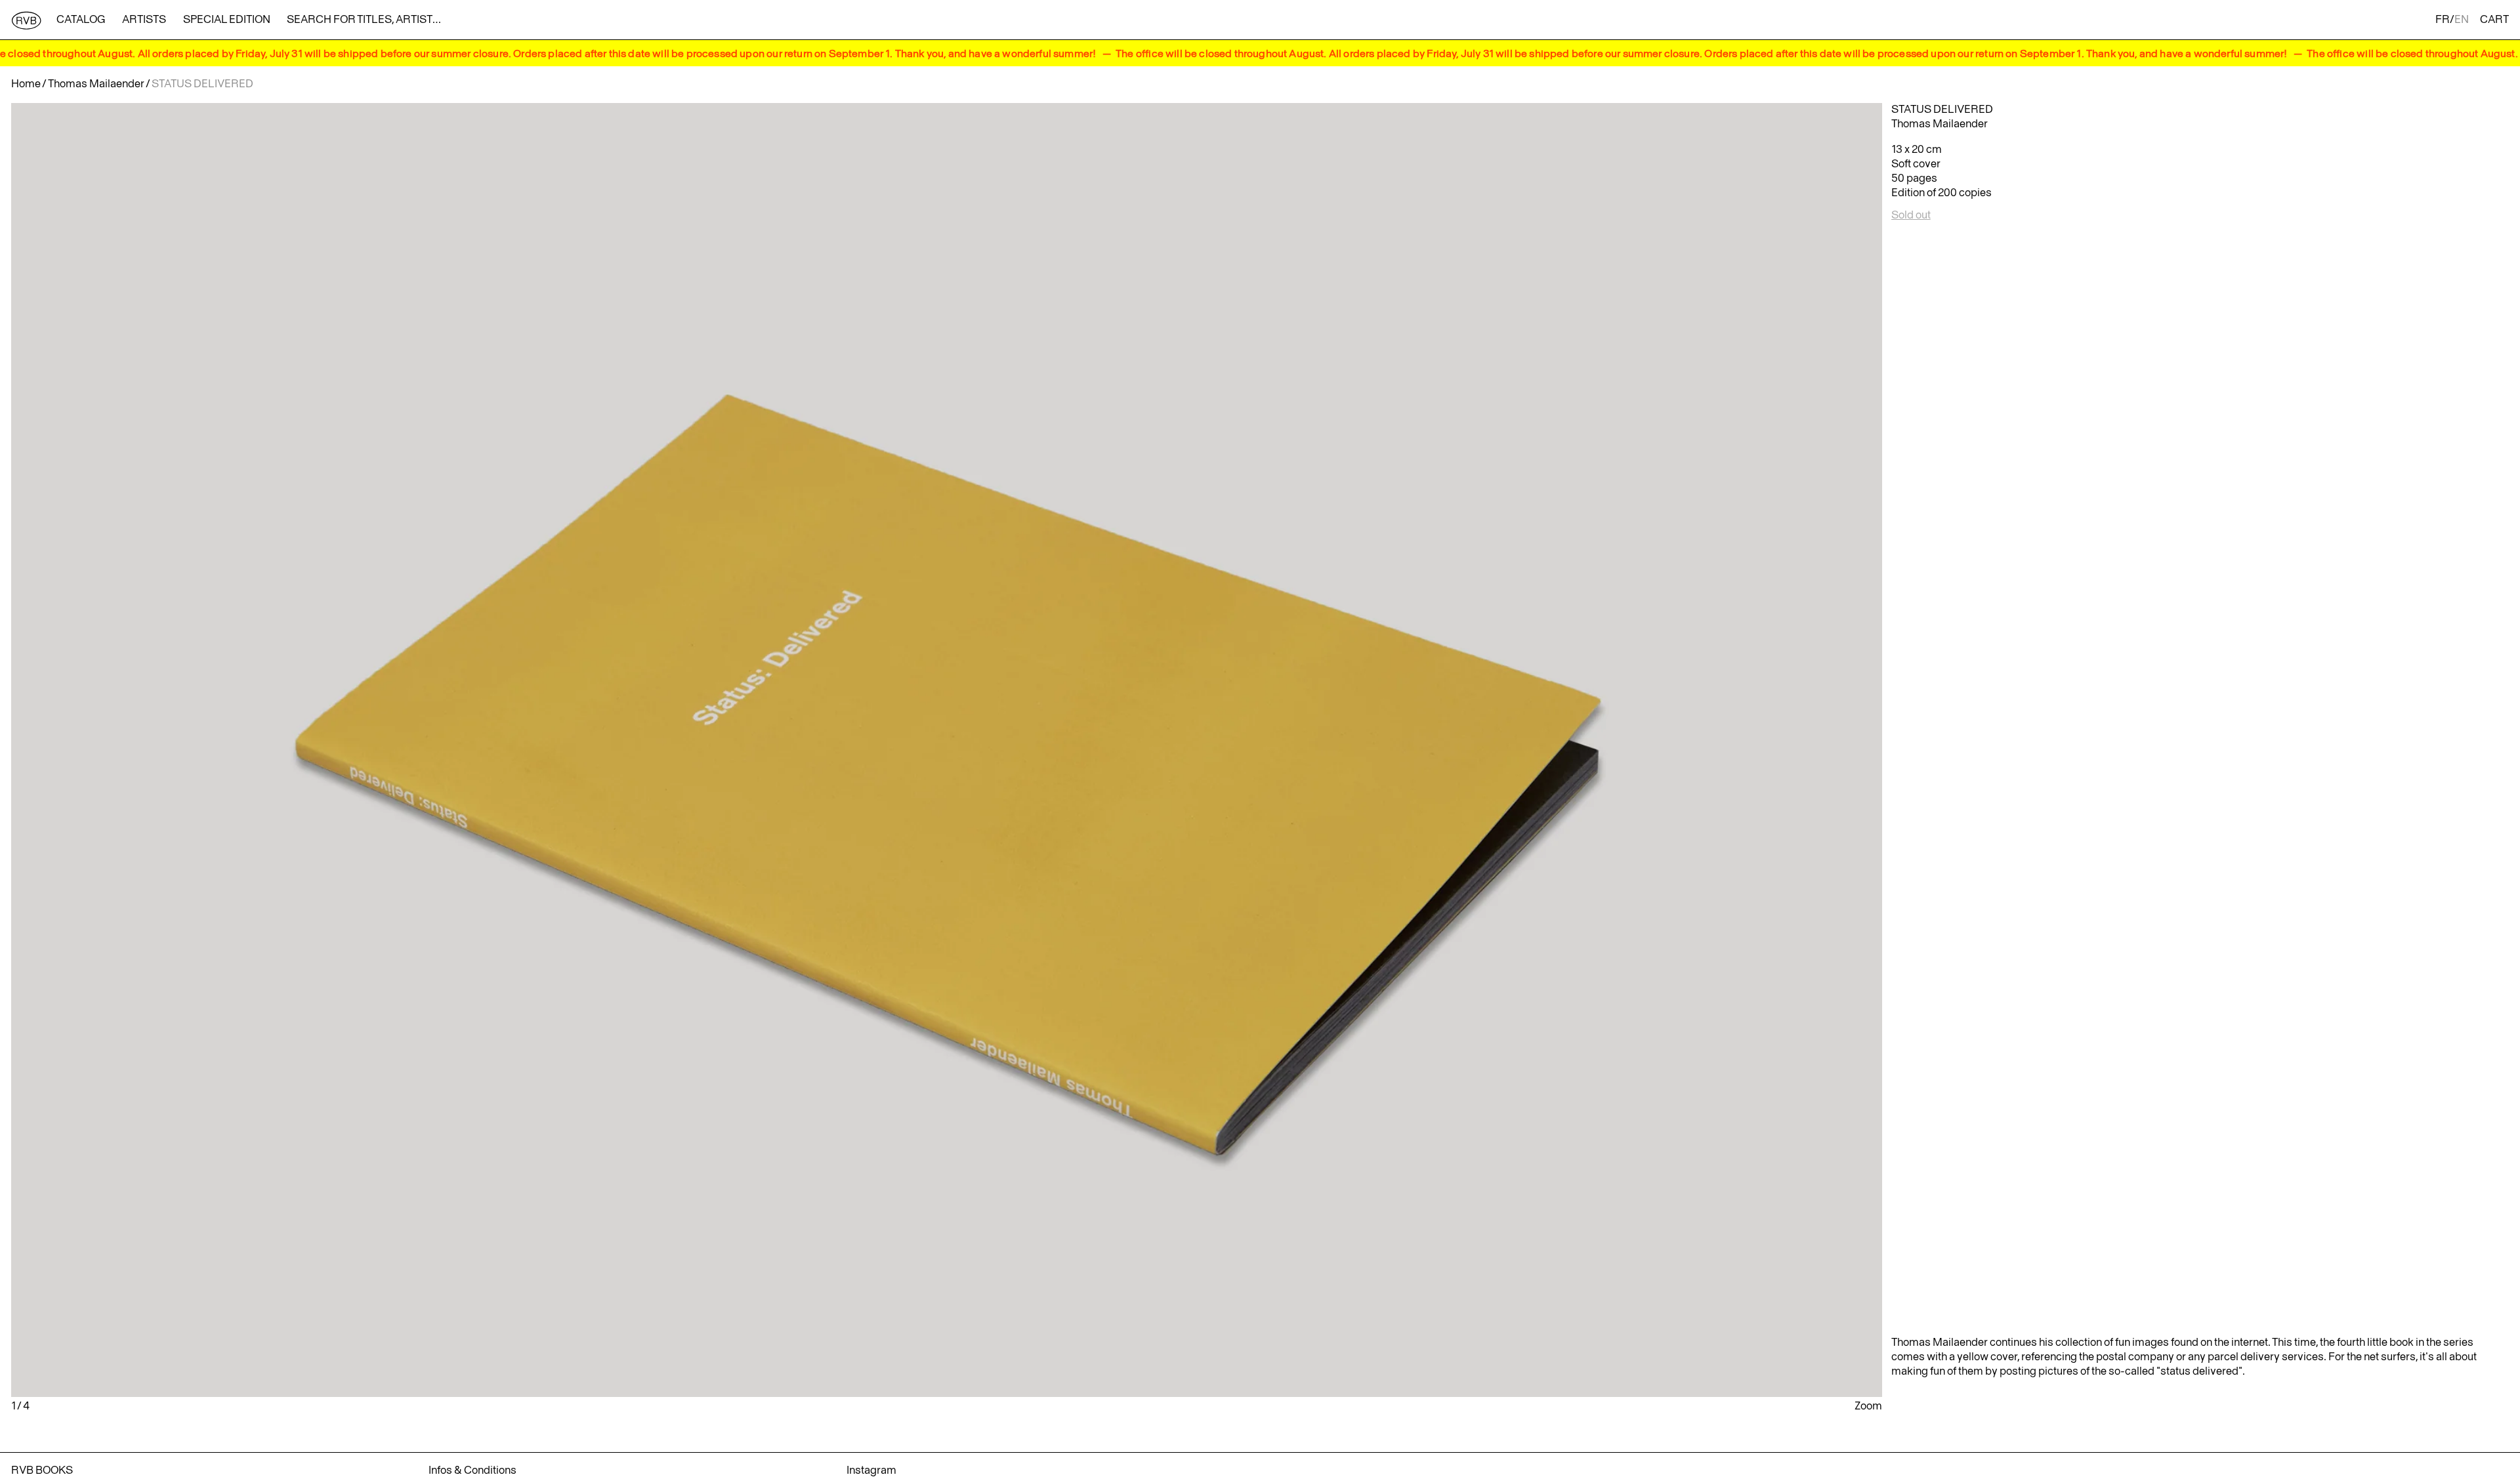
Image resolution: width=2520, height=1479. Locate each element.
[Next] (1570, 750)
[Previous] (323, 750)
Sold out (1911, 215)
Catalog (81, 20)
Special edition (227, 20)
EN (2462, 20)
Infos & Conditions (472, 1470)
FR (2443, 20)
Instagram (871, 1470)
